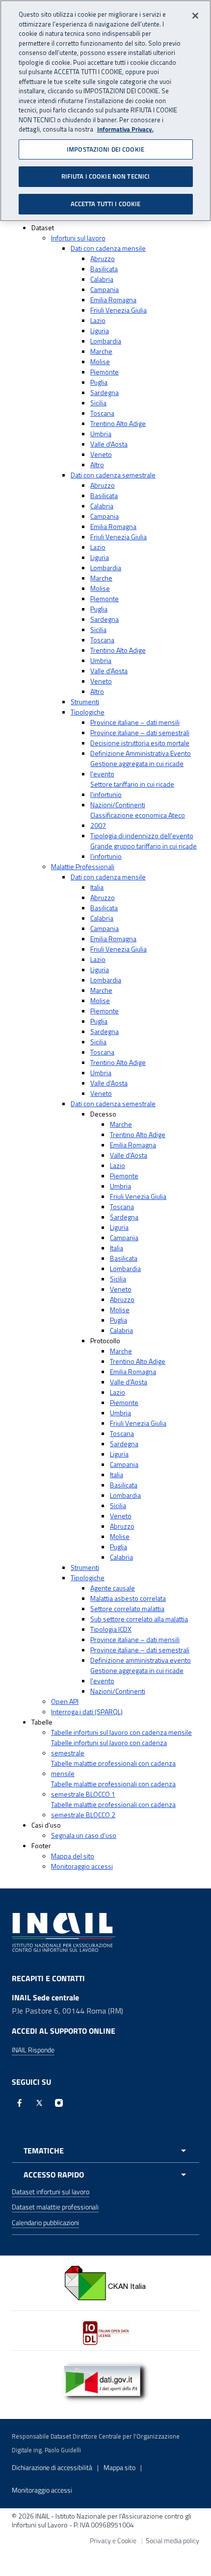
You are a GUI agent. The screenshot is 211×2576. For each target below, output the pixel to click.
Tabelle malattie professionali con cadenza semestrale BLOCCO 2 (113, 1809)
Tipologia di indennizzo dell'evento (142, 836)
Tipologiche (88, 712)
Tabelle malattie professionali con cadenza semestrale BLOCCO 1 (113, 1789)
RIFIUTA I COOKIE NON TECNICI (106, 176)
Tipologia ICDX (111, 1629)
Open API (65, 1701)
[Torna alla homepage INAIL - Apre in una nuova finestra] (64, 1932)
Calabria (102, 279)
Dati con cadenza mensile (108, 248)
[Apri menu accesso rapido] (105, 2175)
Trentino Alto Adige (118, 423)
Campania (105, 289)
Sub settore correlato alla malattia (139, 1619)
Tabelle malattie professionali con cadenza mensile (113, 1768)
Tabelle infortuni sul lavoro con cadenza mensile (121, 1732)
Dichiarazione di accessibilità (52, 2467)
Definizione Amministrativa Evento (141, 753)
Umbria (101, 434)
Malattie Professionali (83, 866)
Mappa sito (119, 2467)
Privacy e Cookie (113, 2540)
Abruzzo (103, 258)
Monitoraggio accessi (82, 1866)
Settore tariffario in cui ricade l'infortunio (132, 789)
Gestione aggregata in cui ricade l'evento (137, 769)
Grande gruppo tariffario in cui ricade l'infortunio (144, 851)
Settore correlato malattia (127, 1608)
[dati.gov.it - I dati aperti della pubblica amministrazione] (105, 2381)
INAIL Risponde (33, 2050)
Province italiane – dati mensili (135, 722)
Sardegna (105, 392)
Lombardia (106, 341)
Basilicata (104, 269)
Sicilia (98, 403)
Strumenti (85, 702)
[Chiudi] (195, 16)
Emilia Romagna (113, 300)
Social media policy (172, 2540)
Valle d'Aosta (109, 444)
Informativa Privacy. (125, 129)
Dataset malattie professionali (55, 2207)
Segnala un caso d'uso (84, 1835)
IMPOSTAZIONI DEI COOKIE (105, 149)
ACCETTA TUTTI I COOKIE (106, 204)
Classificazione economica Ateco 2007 (138, 820)
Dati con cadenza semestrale (113, 475)
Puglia (99, 382)
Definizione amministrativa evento (141, 1660)
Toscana (102, 413)
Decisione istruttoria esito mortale (140, 743)
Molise (100, 361)
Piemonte (105, 372)
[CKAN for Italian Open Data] (105, 2282)
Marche (101, 351)
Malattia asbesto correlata (128, 1598)
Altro (97, 465)
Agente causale (113, 1588)
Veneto (101, 454)
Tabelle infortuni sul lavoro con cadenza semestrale (109, 1748)
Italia (97, 887)
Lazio (98, 320)
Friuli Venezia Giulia (119, 310)
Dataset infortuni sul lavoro (51, 2191)
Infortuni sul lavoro (78, 238)
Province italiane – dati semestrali (140, 732)
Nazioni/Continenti (118, 805)
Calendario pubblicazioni (45, 2222)
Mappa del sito (73, 1856)
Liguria (100, 331)
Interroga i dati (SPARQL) (87, 1712)
